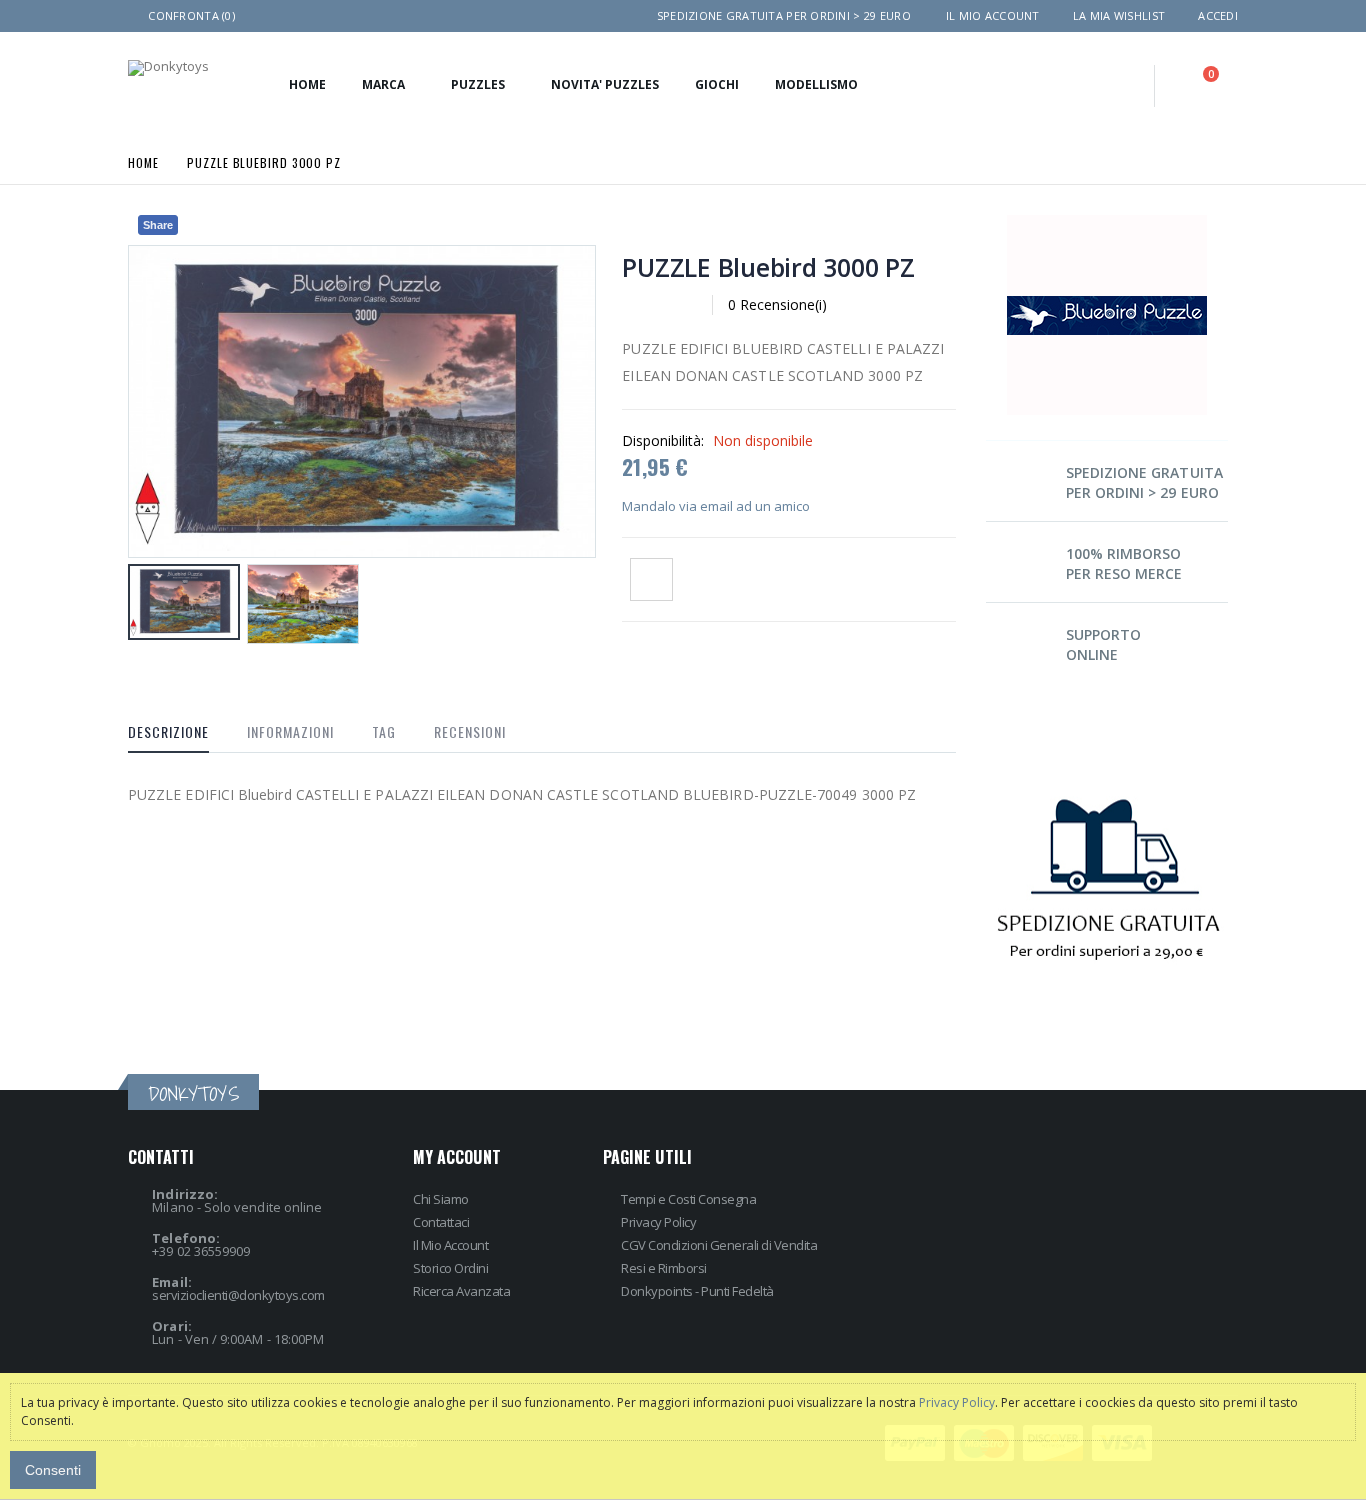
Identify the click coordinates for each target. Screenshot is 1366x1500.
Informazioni (290, 731)
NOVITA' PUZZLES (605, 84)
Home (143, 161)
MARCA (383, 84)
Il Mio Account (450, 1245)
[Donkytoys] (168, 68)
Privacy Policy (658, 1222)
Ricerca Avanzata (461, 1291)
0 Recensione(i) (777, 304)
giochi (717, 84)
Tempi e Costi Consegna (688, 1199)
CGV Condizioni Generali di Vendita (719, 1245)
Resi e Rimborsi (664, 1268)
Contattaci (441, 1222)
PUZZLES (478, 84)
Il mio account (993, 15)
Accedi (1218, 15)
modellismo (816, 84)
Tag (384, 731)
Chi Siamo (441, 1199)
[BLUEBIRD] (1107, 221)
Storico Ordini (450, 1268)
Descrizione (168, 731)
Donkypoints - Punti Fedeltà (697, 1291)
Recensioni (470, 731)
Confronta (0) (191, 15)
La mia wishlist (1119, 15)
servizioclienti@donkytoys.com (238, 1295)
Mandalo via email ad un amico (716, 506)
